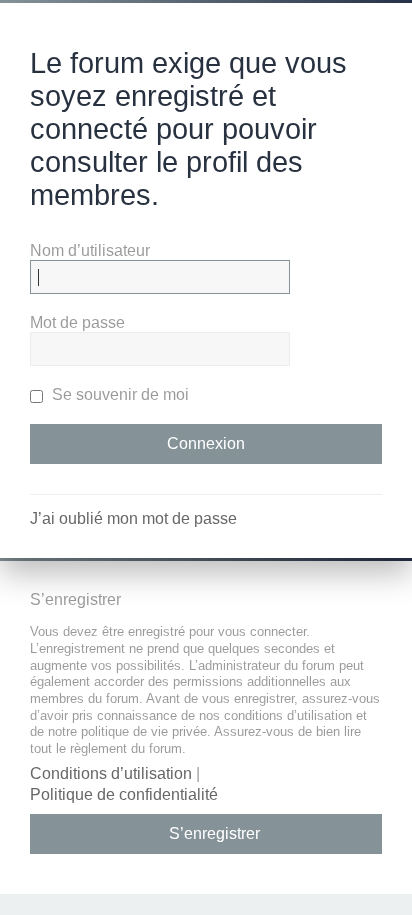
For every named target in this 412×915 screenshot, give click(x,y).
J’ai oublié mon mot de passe (133, 518)
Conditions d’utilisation (111, 773)
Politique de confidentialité (124, 794)
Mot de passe (77, 322)
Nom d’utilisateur (90, 250)
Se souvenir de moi (118, 394)
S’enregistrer (214, 833)
